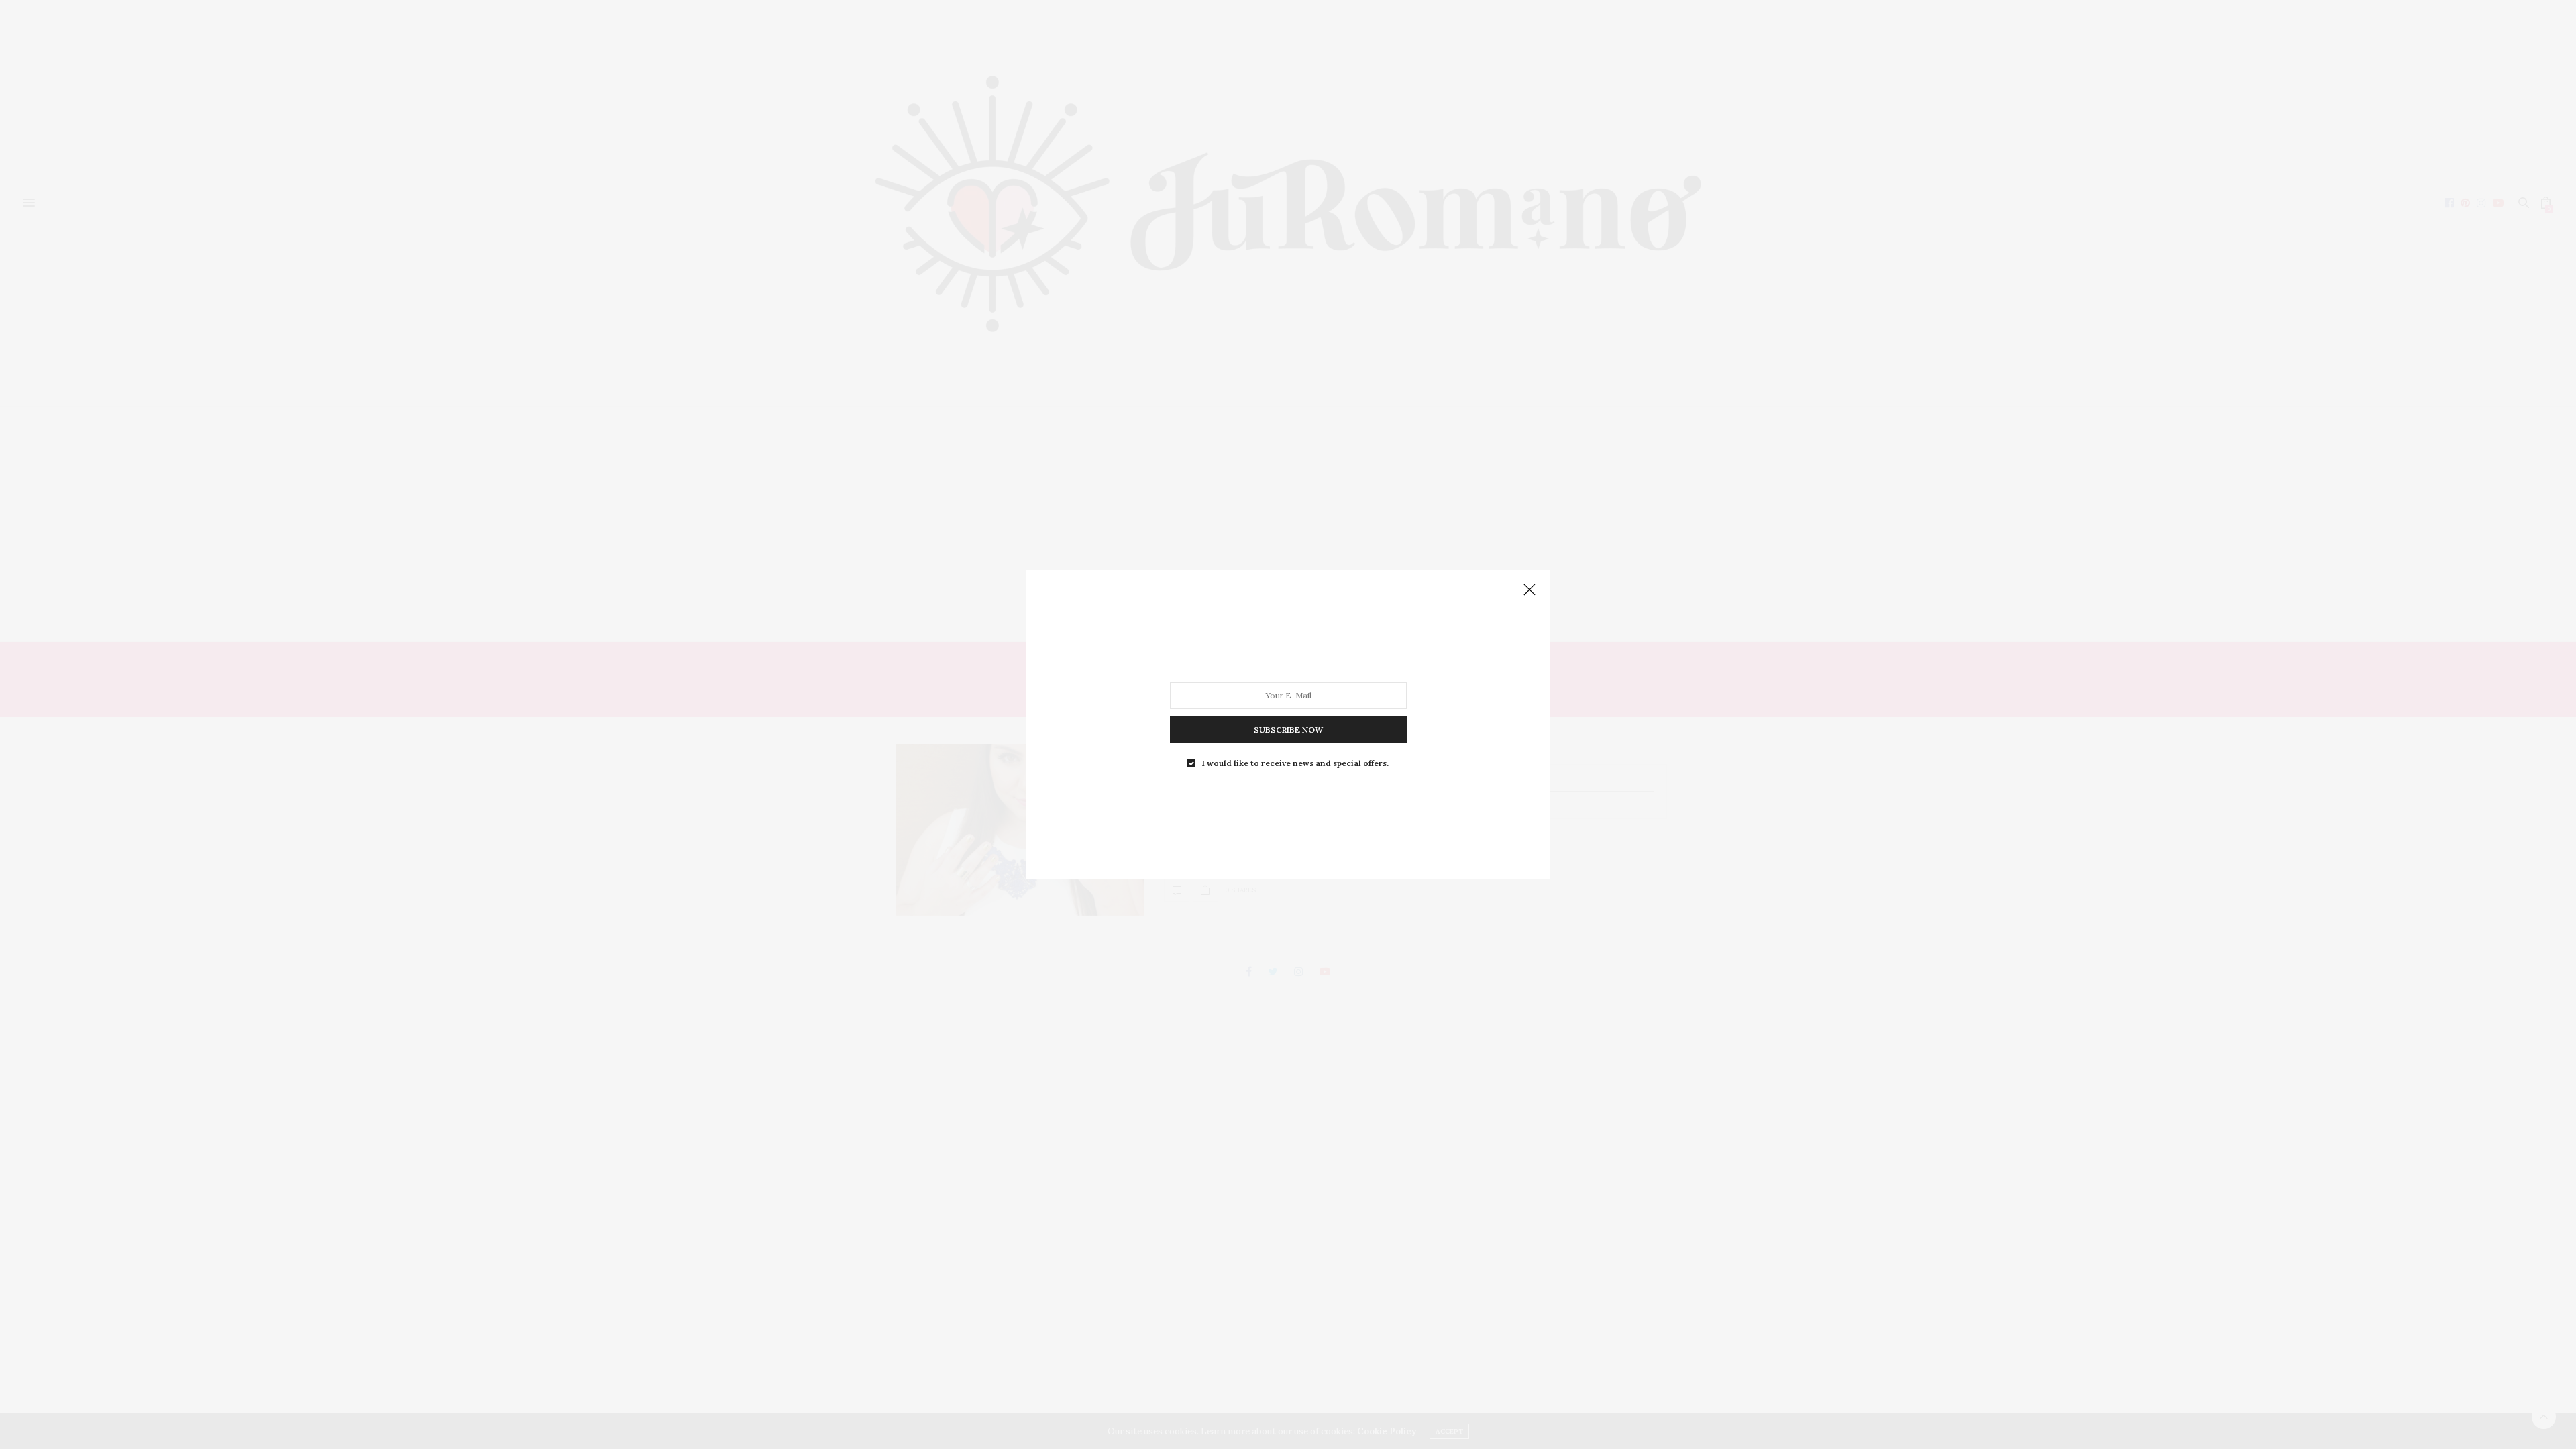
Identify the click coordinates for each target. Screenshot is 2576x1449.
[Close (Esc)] (1529, 590)
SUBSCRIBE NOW (1288, 730)
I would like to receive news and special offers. (1295, 763)
